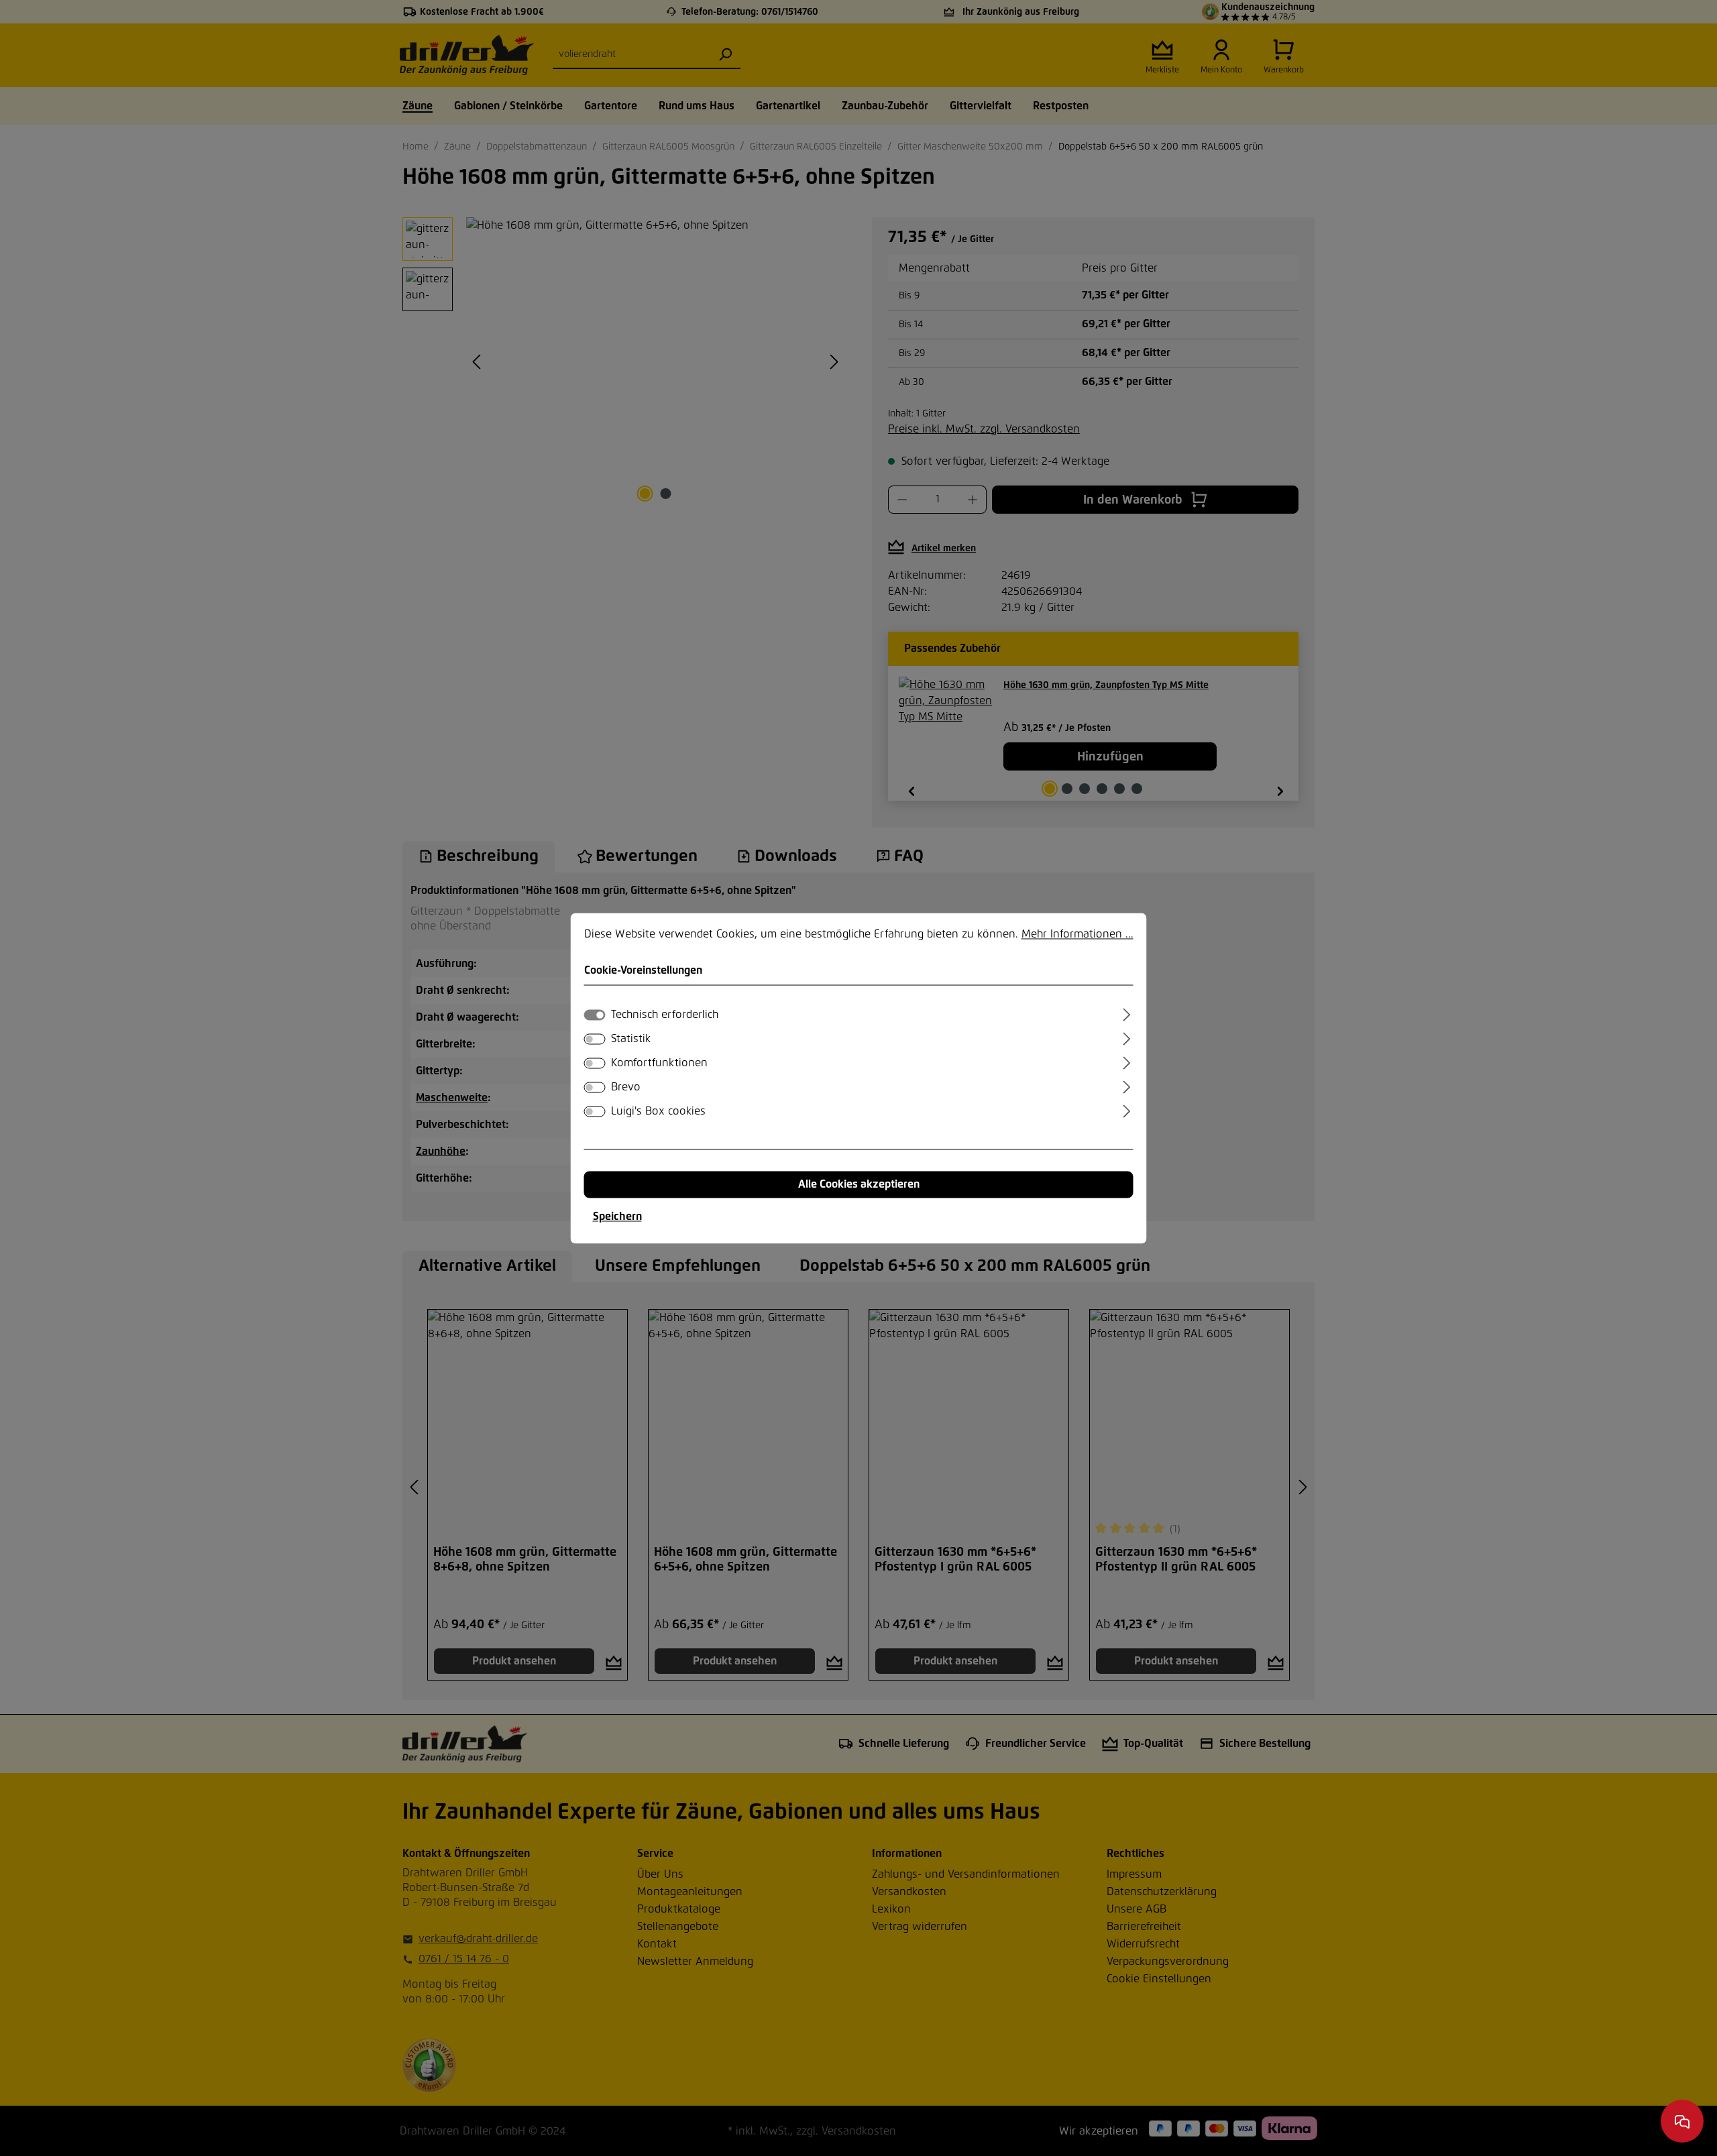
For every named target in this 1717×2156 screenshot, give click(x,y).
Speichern (617, 1216)
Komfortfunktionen (659, 1063)
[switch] (595, 1039)
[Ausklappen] (1126, 1013)
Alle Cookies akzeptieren (859, 1184)
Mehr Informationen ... (1077, 934)
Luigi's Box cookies (658, 1111)
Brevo (626, 1087)
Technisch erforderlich (665, 1015)
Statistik (631, 1039)
